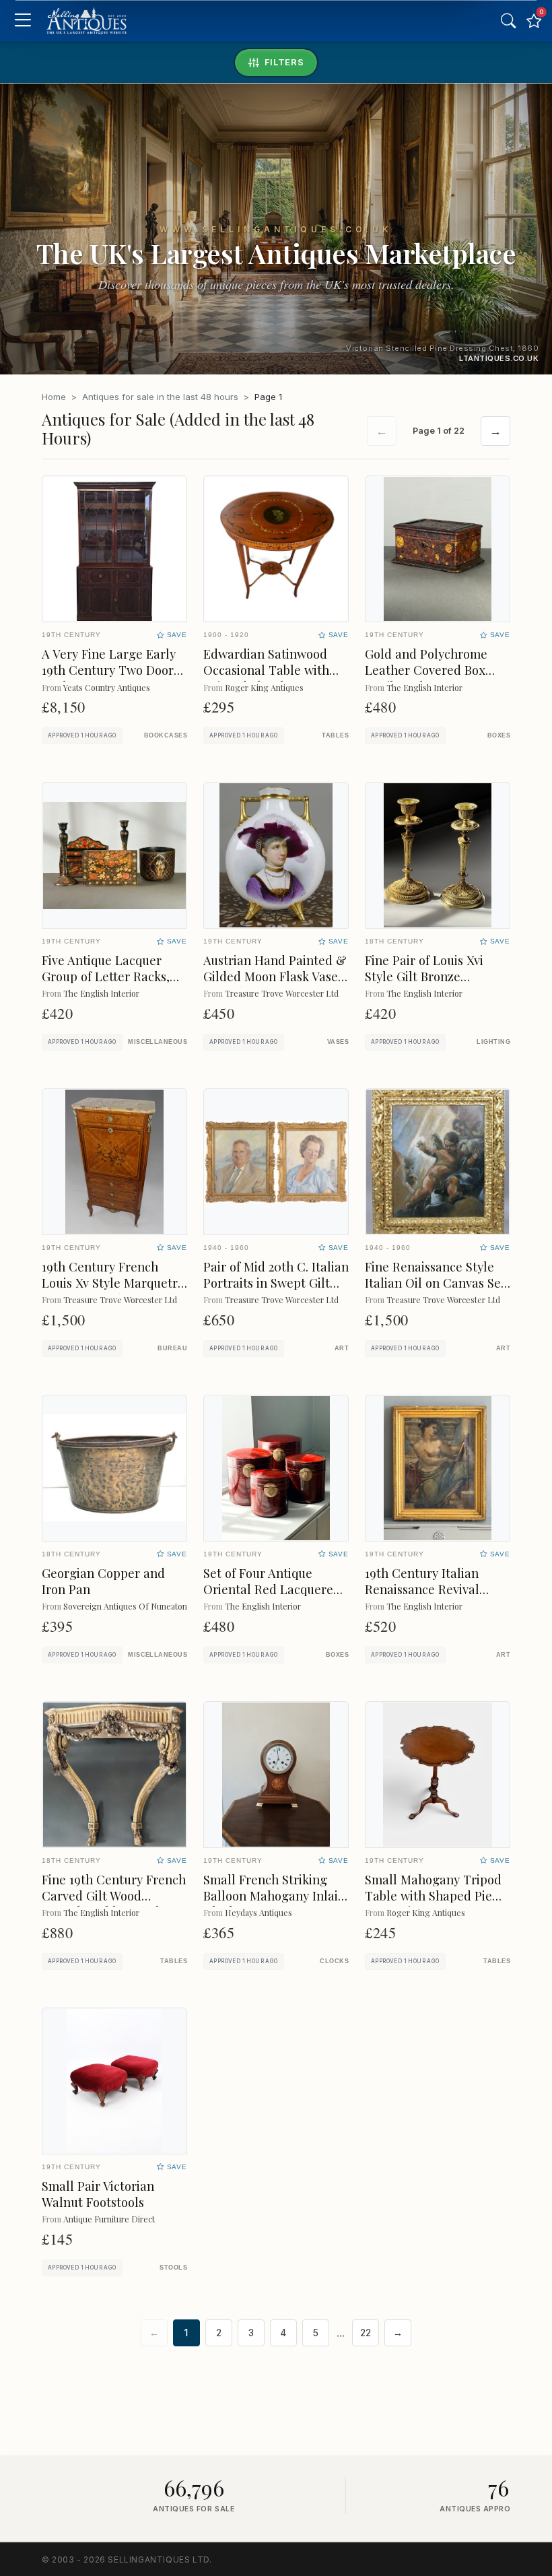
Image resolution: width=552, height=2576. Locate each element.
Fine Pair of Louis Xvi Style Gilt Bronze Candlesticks (424, 976)
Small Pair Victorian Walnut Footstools (98, 2194)
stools (173, 2268)
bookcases (166, 735)
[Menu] (23, 21)
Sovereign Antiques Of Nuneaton (125, 1606)
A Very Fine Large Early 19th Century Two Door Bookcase (109, 670)
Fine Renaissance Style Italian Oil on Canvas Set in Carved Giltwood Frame (435, 1291)
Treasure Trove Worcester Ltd (282, 993)
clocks (334, 1961)
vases (338, 1042)
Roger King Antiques (264, 687)
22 (366, 2333)
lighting (493, 1042)
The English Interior (424, 687)
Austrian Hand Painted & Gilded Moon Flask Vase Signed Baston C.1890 (275, 976)
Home (54, 397)
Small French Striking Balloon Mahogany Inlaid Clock (274, 1895)
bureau (172, 1348)
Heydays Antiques (258, 1912)
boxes (499, 735)
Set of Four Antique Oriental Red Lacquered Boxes (272, 1589)
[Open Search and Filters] (508, 21)
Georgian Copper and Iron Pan (103, 1581)
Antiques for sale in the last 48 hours (160, 397)
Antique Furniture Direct (109, 2219)
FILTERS (284, 62)
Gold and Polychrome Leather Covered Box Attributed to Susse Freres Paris (426, 678)
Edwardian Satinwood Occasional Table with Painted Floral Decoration (266, 678)
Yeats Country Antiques (107, 687)
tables (335, 735)
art (342, 1348)
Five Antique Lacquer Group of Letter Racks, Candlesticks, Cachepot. (110, 976)
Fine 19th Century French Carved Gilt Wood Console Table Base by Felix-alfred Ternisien (114, 1904)
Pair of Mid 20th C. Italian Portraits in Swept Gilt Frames (276, 1283)
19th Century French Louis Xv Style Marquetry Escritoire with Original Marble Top (113, 1291)
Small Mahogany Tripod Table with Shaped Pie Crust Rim (433, 1895)
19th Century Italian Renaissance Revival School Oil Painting (422, 1589)
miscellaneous (158, 1042)
